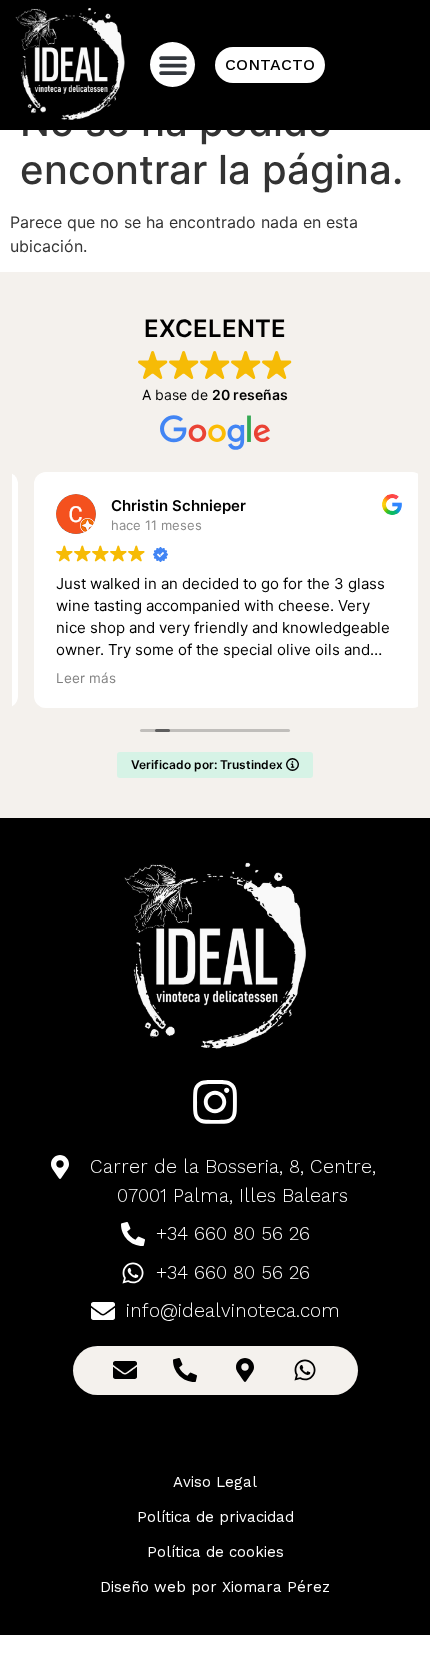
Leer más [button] (72, 678)
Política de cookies (215, 1552)
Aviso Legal (215, 1482)
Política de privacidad (215, 1517)
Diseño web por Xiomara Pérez (215, 1587)
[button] (172, 64)
